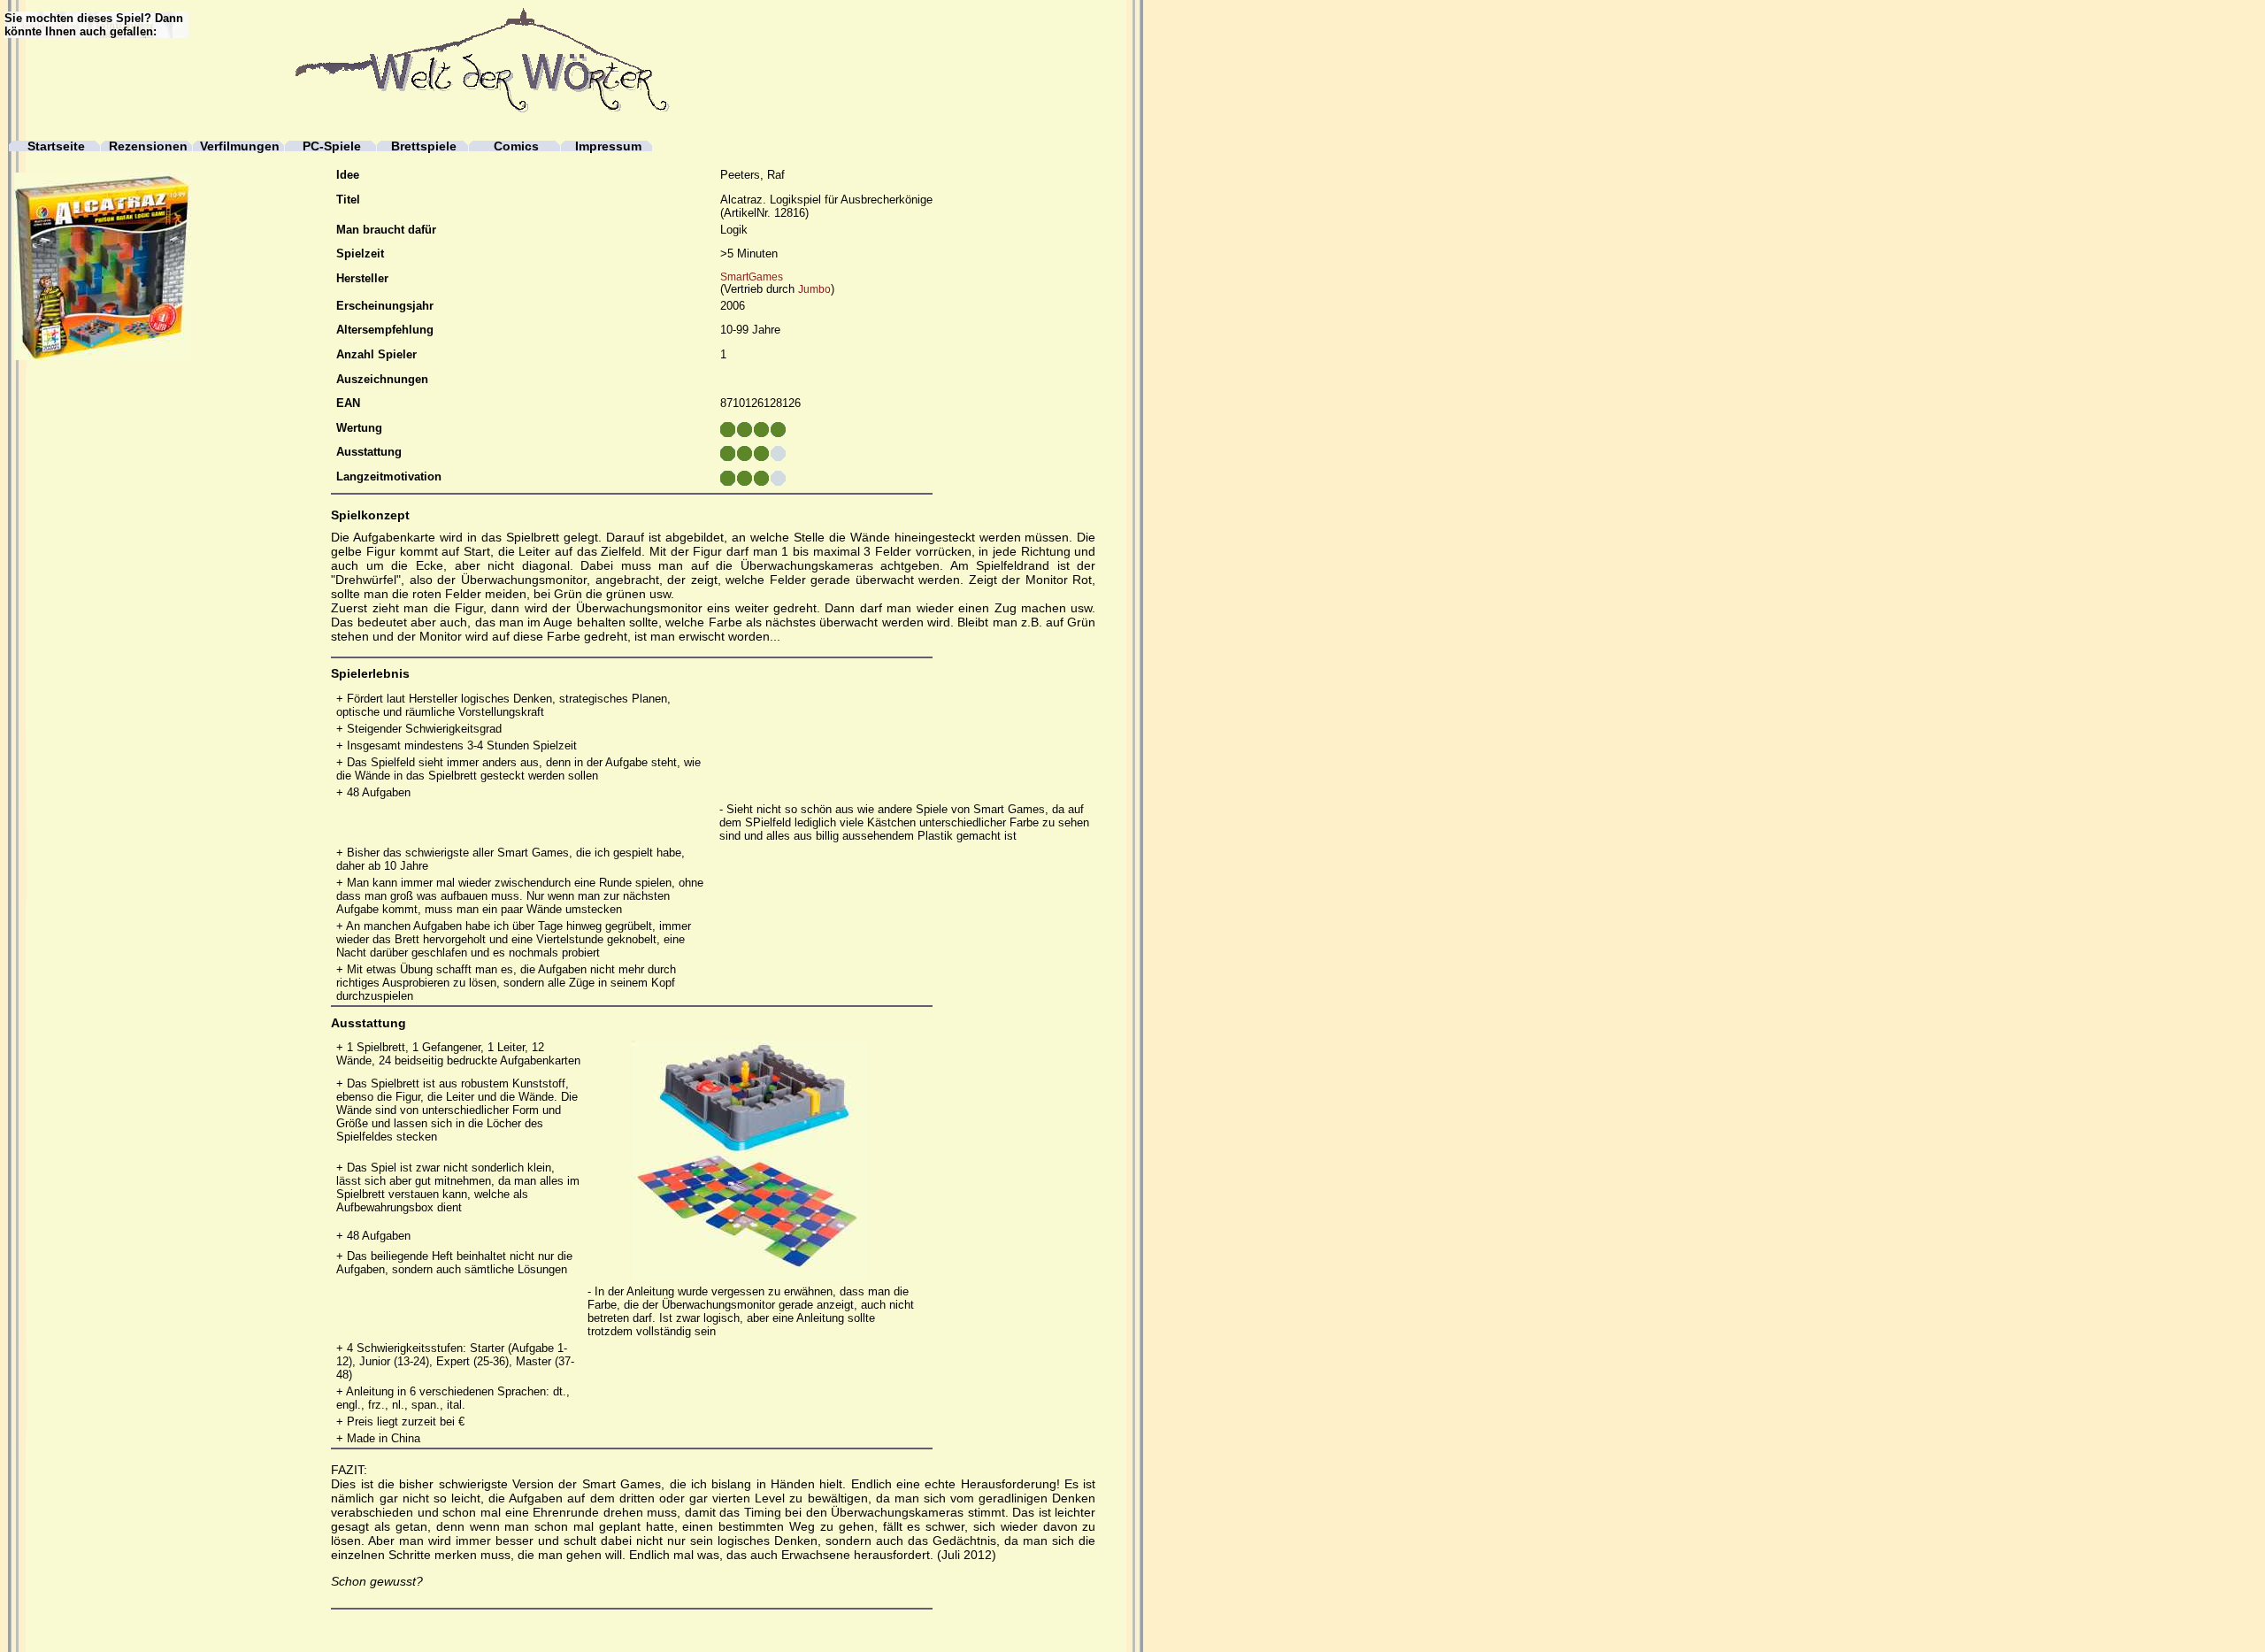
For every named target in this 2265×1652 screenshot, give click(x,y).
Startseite (56, 146)
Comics (516, 146)
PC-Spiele (332, 146)
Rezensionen (148, 146)
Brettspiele (424, 146)
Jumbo (814, 289)
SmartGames (752, 277)
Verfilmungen (240, 146)
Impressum (608, 146)
